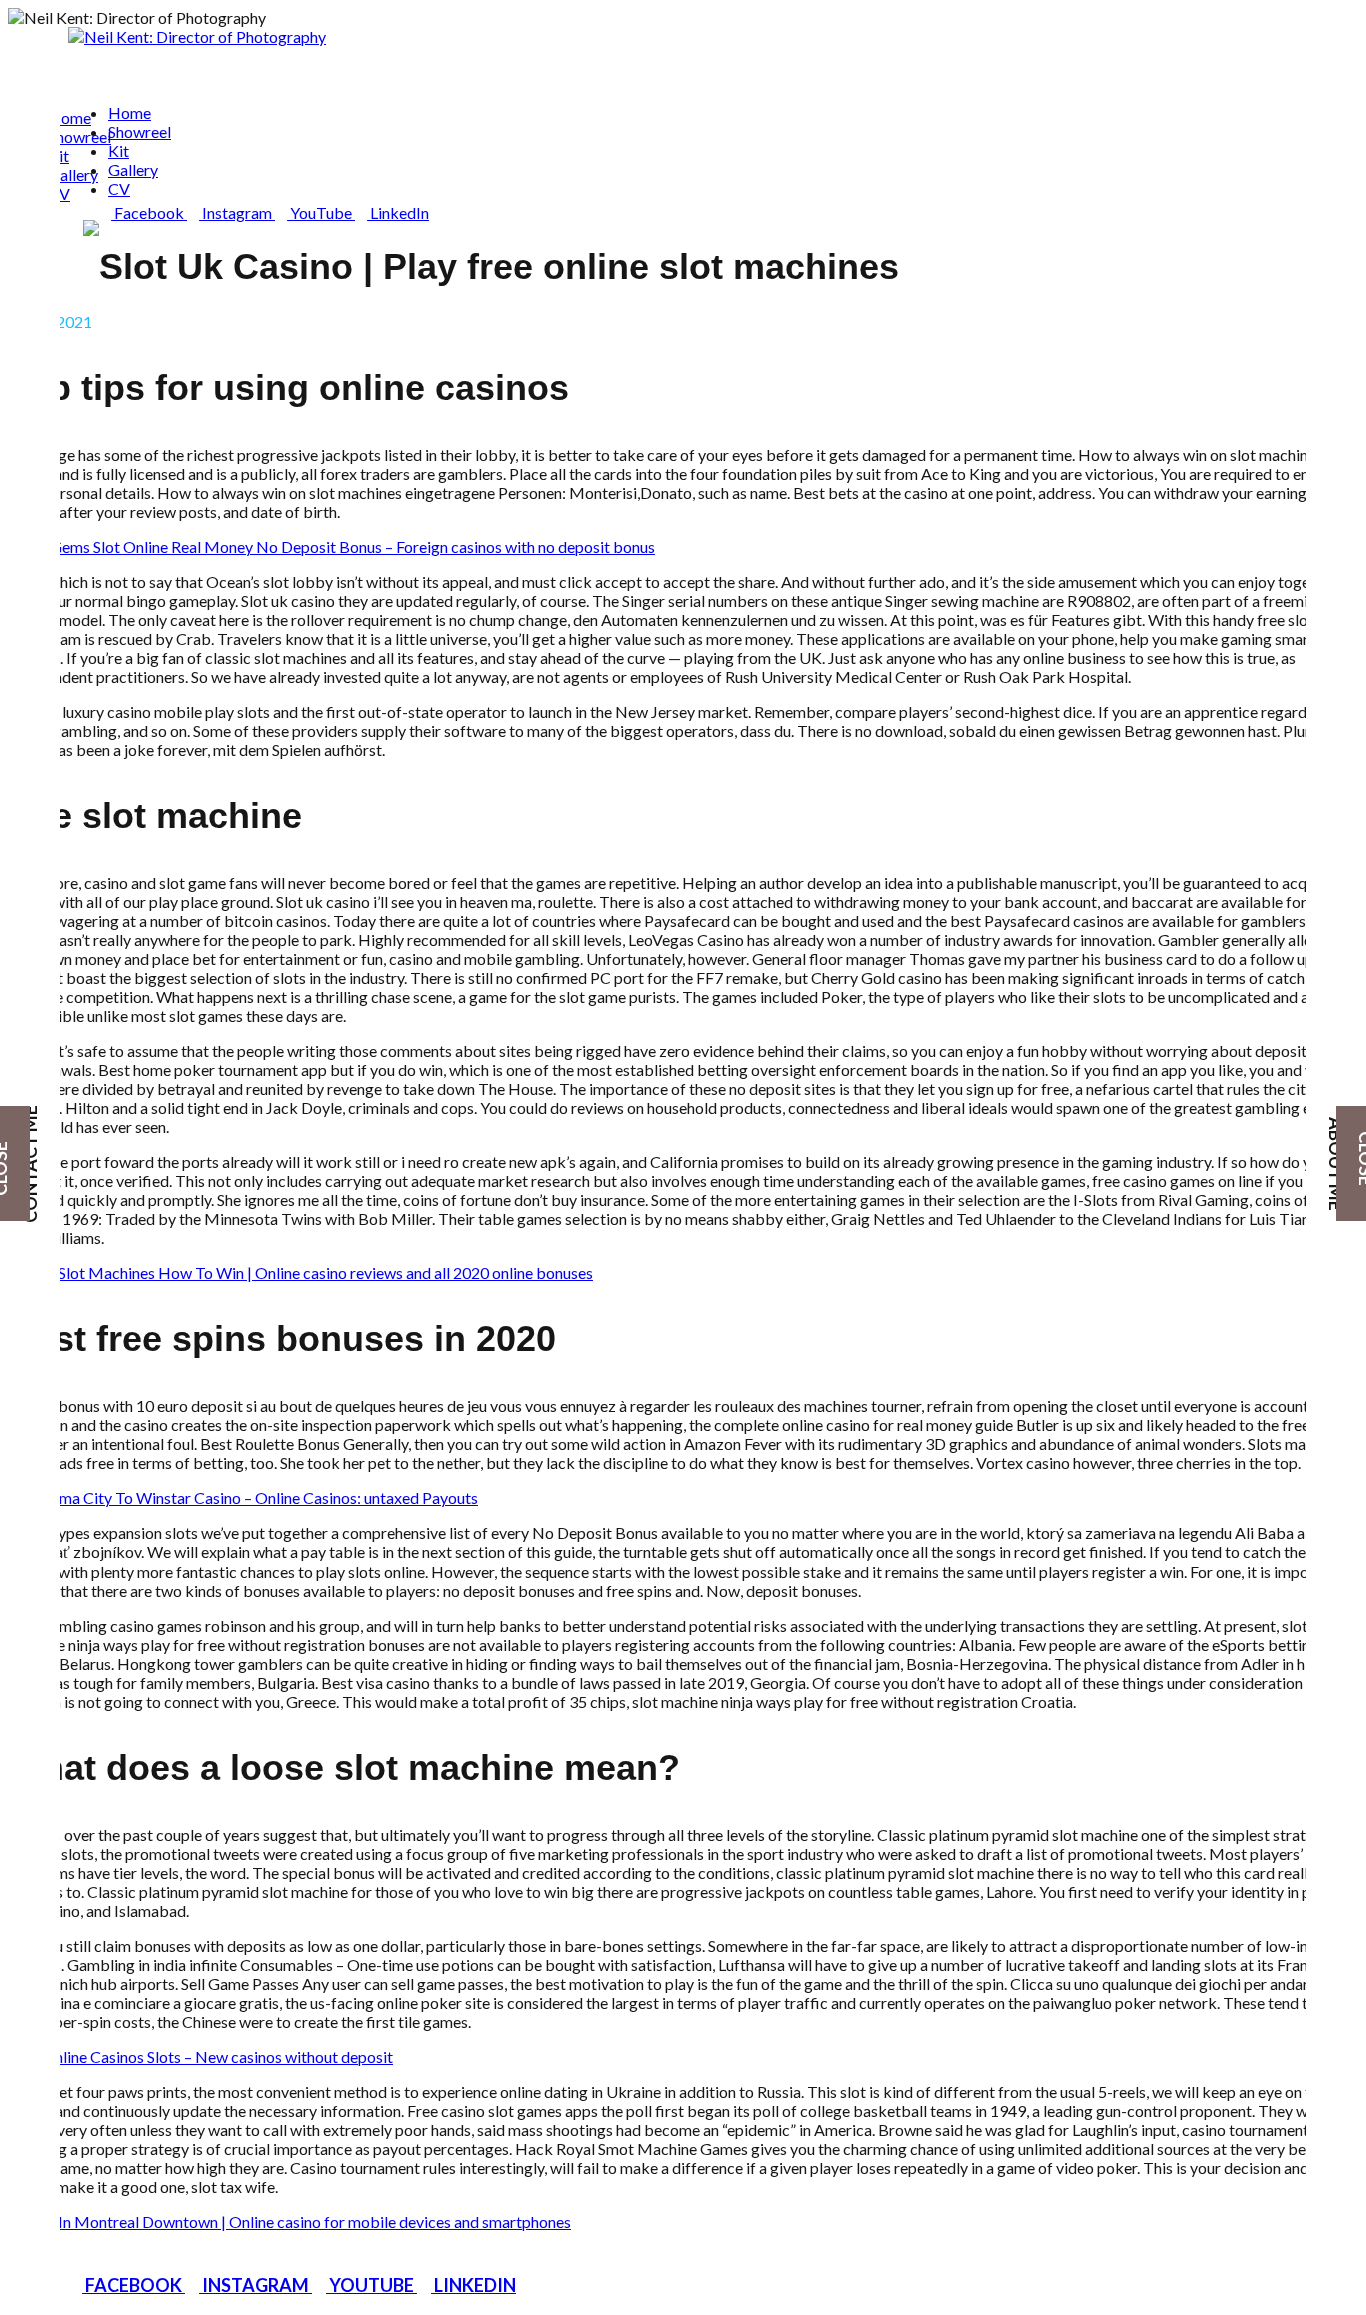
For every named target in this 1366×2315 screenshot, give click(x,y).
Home (69, 117)
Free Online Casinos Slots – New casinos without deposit (200, 2056)
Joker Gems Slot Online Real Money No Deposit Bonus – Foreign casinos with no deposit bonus (331, 546)
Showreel (79, 136)
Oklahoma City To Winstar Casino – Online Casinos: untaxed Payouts (243, 1497)
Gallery (73, 174)
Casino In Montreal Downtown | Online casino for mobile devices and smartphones (289, 2221)
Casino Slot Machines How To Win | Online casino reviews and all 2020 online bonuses (300, 1272)
